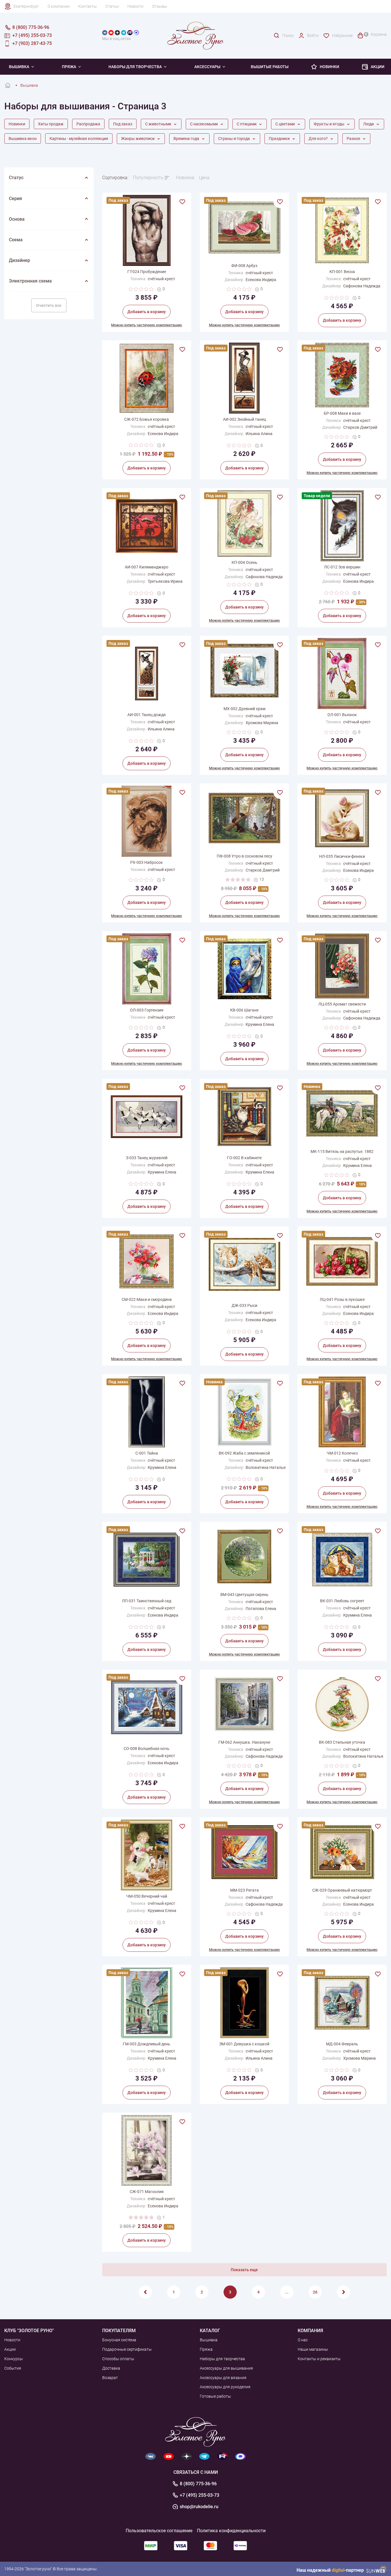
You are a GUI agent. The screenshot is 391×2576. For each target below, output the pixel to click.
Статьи (112, 6)
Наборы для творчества (135, 67)
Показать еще (244, 2270)
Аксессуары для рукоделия (225, 2387)
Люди (369, 124)
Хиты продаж (51, 124)
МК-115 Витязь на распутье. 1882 (342, 1151)
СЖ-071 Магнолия (147, 2192)
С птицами (247, 124)
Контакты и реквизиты (319, 2359)
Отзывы (160, 6)
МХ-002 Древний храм (244, 709)
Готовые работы (215, 2396)
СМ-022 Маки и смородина (147, 1299)
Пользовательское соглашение (159, 2531)
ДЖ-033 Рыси (244, 1305)
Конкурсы (14, 2359)
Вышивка (209, 2340)
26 (315, 2292)
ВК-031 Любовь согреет (342, 1601)
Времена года (187, 139)
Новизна (185, 178)
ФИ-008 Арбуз (244, 266)
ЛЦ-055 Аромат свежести (342, 1004)
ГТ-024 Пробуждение (147, 272)
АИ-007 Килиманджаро (147, 567)
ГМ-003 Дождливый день (147, 2044)
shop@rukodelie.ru (199, 2507)
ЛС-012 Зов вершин (342, 567)
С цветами (286, 124)
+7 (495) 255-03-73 (200, 2495)
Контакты (87, 6)
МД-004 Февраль (342, 2044)
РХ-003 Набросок (147, 862)
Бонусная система (119, 2340)
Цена (204, 178)
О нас (303, 2340)
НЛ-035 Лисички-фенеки (342, 856)
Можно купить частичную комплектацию (147, 325)
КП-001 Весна (342, 272)
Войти (313, 35)
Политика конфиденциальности (231, 2531)
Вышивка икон (23, 139)
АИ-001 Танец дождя (147, 715)
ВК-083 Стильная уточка (342, 1742)
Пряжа (69, 67)
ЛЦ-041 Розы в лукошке (342, 1299)
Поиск (288, 35)
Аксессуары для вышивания (226, 2368)
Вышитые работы (270, 67)
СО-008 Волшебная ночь (147, 1749)
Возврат (110, 2378)
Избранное (342, 35)
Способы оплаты (118, 2359)
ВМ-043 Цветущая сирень (244, 1595)
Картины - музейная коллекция (79, 139)
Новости (135, 6)
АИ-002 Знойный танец (244, 419)
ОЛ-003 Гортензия (147, 1010)
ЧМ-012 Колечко (342, 1453)
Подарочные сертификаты (127, 2349)
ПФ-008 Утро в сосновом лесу (244, 856)
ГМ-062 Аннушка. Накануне (244, 1742)
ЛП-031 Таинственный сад (147, 1601)
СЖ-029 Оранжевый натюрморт (342, 1890)
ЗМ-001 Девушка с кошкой (244, 2044)
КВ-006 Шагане (244, 1010)
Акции (378, 67)
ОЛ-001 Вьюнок (342, 715)
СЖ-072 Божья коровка (147, 419)
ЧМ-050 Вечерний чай (147, 1896)
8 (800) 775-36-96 (198, 2484)
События (13, 2368)
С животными (159, 124)
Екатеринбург (26, 6)
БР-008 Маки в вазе (342, 413)
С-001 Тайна (147, 1453)
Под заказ (123, 124)
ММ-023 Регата (244, 1890)
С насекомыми (204, 124)
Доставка (111, 2368)
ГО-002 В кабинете (244, 1158)
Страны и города (234, 139)
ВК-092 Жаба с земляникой (244, 1453)
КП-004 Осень (244, 562)
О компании (59, 6)
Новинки (329, 67)
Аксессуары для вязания (223, 2378)
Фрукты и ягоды (329, 124)
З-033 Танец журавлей (147, 1158)
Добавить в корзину (147, 312)
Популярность (148, 178)
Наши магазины (313, 2349)
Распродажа (88, 124)
